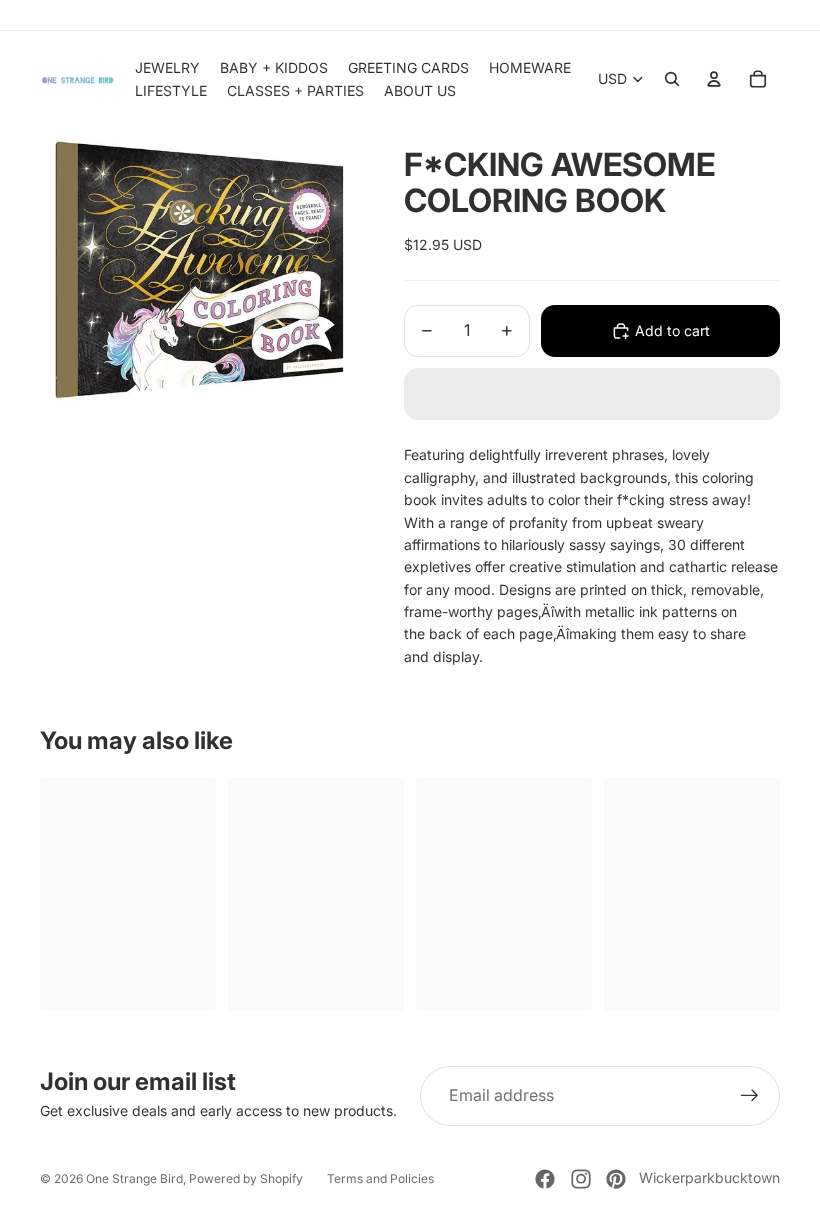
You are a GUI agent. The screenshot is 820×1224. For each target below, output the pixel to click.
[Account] (714, 79)
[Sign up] (750, 1096)
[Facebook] (545, 1179)
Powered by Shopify (246, 1178)
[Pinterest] (616, 1179)
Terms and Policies (380, 1178)
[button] (592, 394)
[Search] (672, 79)
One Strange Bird (134, 1178)
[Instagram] (581, 1179)
